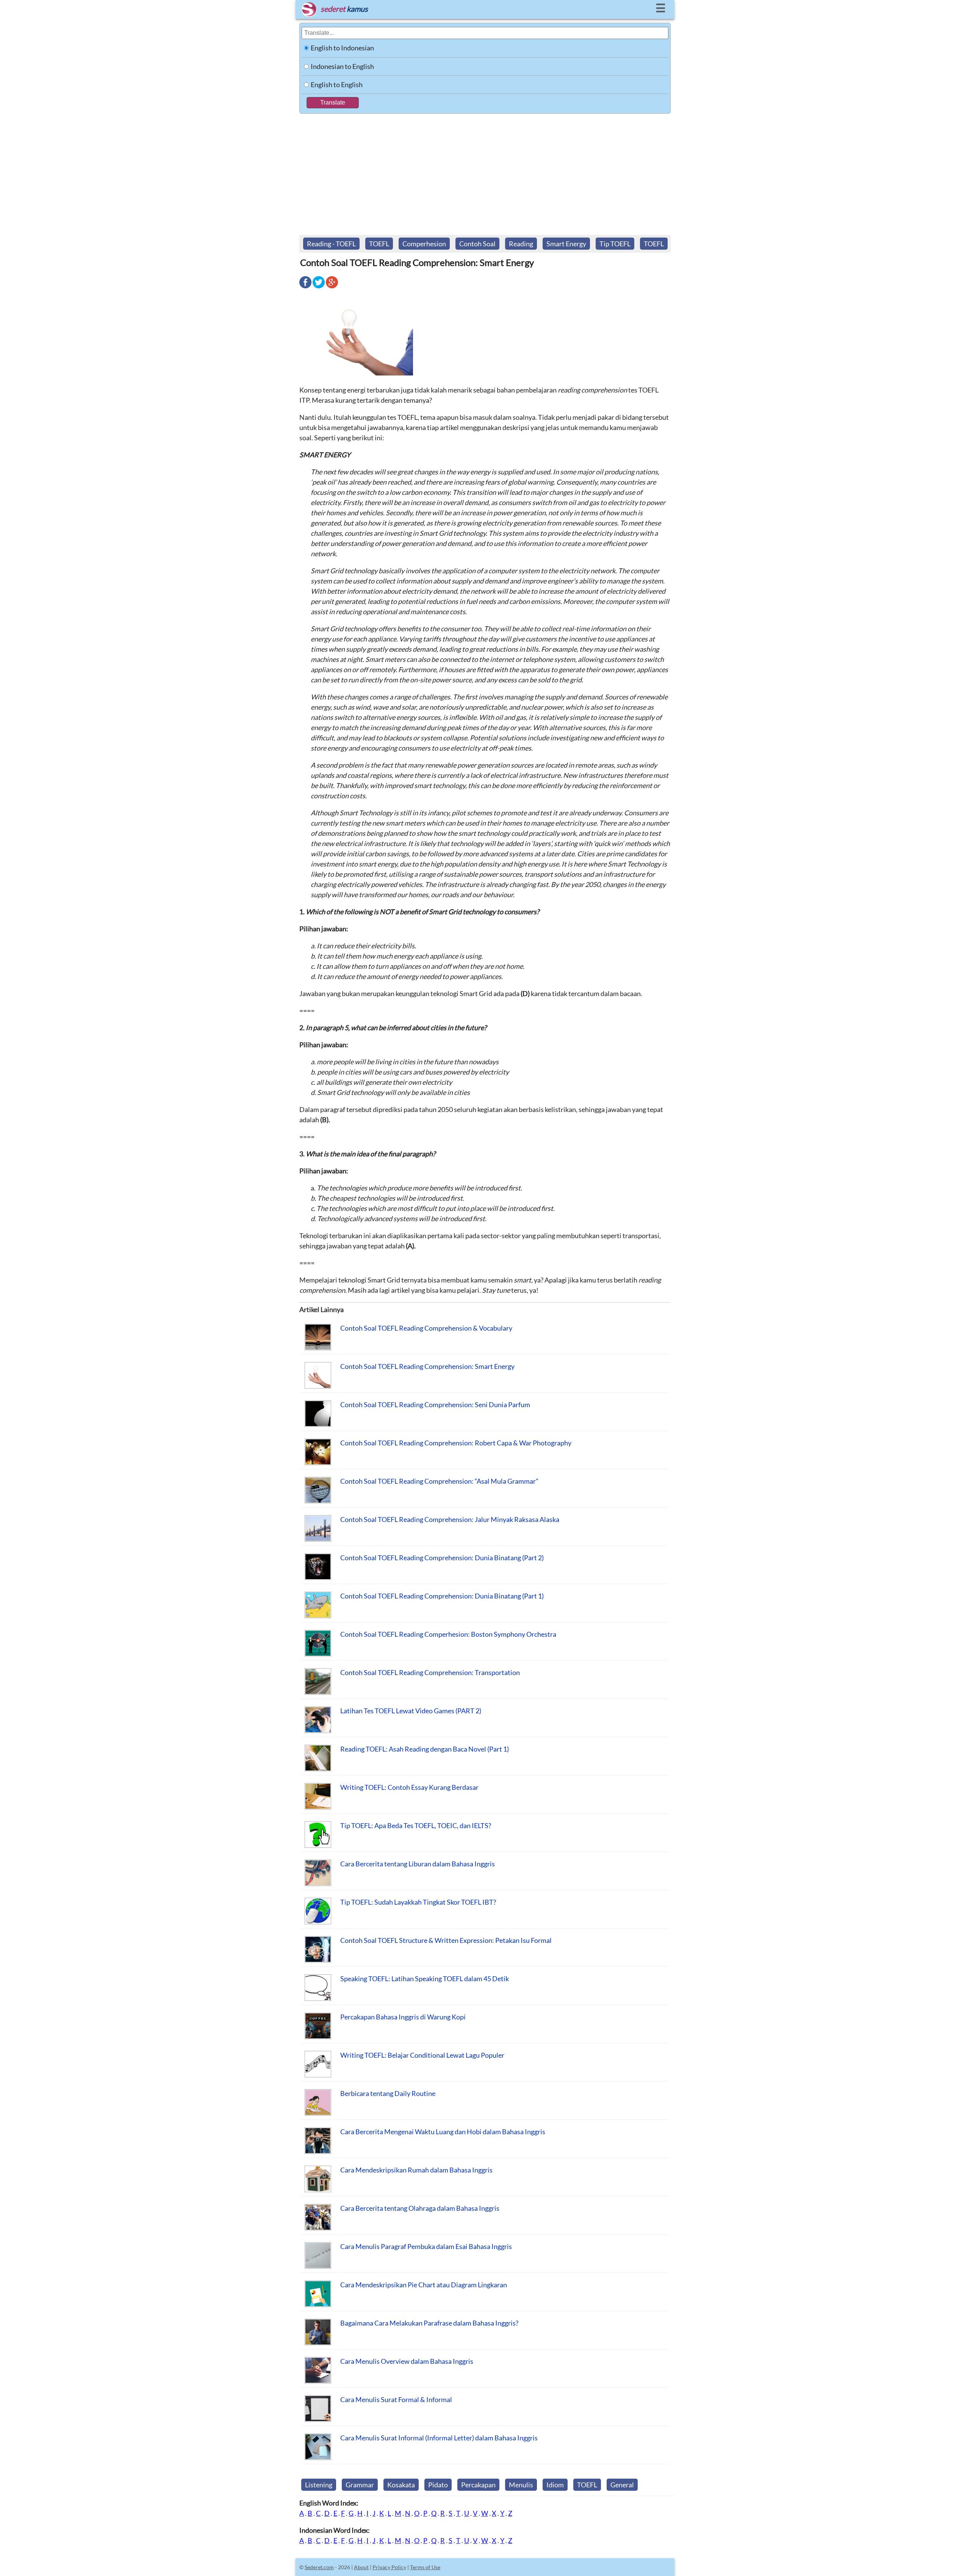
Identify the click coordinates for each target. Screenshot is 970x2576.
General (622, 2485)
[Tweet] (319, 288)
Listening (319, 2485)
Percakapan (478, 2485)
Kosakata (401, 2485)
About (361, 2567)
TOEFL (379, 244)
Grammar (360, 2485)
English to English (337, 84)
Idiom (555, 2485)
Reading (521, 244)
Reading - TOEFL (331, 244)
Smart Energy (566, 244)
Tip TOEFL (615, 244)
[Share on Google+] (332, 288)
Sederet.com (319, 2567)
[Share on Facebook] (305, 288)
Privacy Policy (389, 2567)
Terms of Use (425, 2567)
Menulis (521, 2485)
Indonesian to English (342, 66)
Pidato (438, 2485)
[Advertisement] (485, 170)
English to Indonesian (342, 48)
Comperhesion (424, 244)
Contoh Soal (477, 244)
